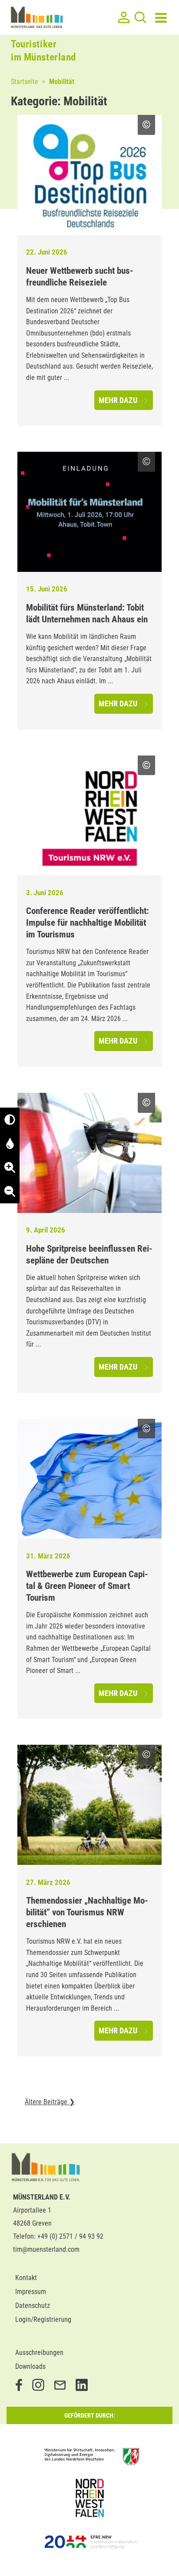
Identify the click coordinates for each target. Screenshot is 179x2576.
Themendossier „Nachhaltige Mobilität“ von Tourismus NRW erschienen (87, 1912)
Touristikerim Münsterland (43, 51)
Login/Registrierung (43, 2319)
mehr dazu (119, 400)
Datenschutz (33, 2306)
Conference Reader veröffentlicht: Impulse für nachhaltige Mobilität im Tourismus (88, 923)
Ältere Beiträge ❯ (50, 2102)
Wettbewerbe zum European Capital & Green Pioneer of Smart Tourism (87, 1586)
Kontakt (26, 2278)
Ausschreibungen (39, 2353)
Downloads (30, 2366)
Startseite (25, 82)
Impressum (31, 2292)
